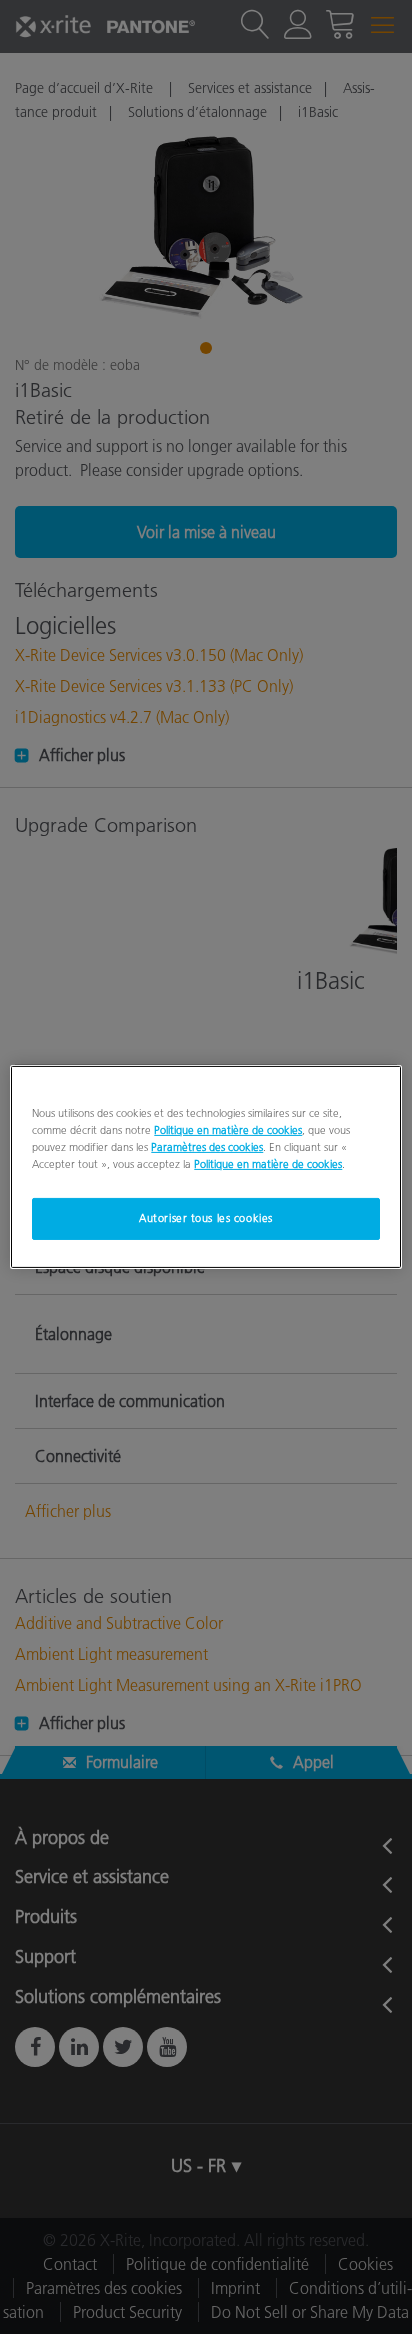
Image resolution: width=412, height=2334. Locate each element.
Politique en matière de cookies (228, 1130)
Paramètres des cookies (207, 1147)
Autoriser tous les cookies (206, 1218)
